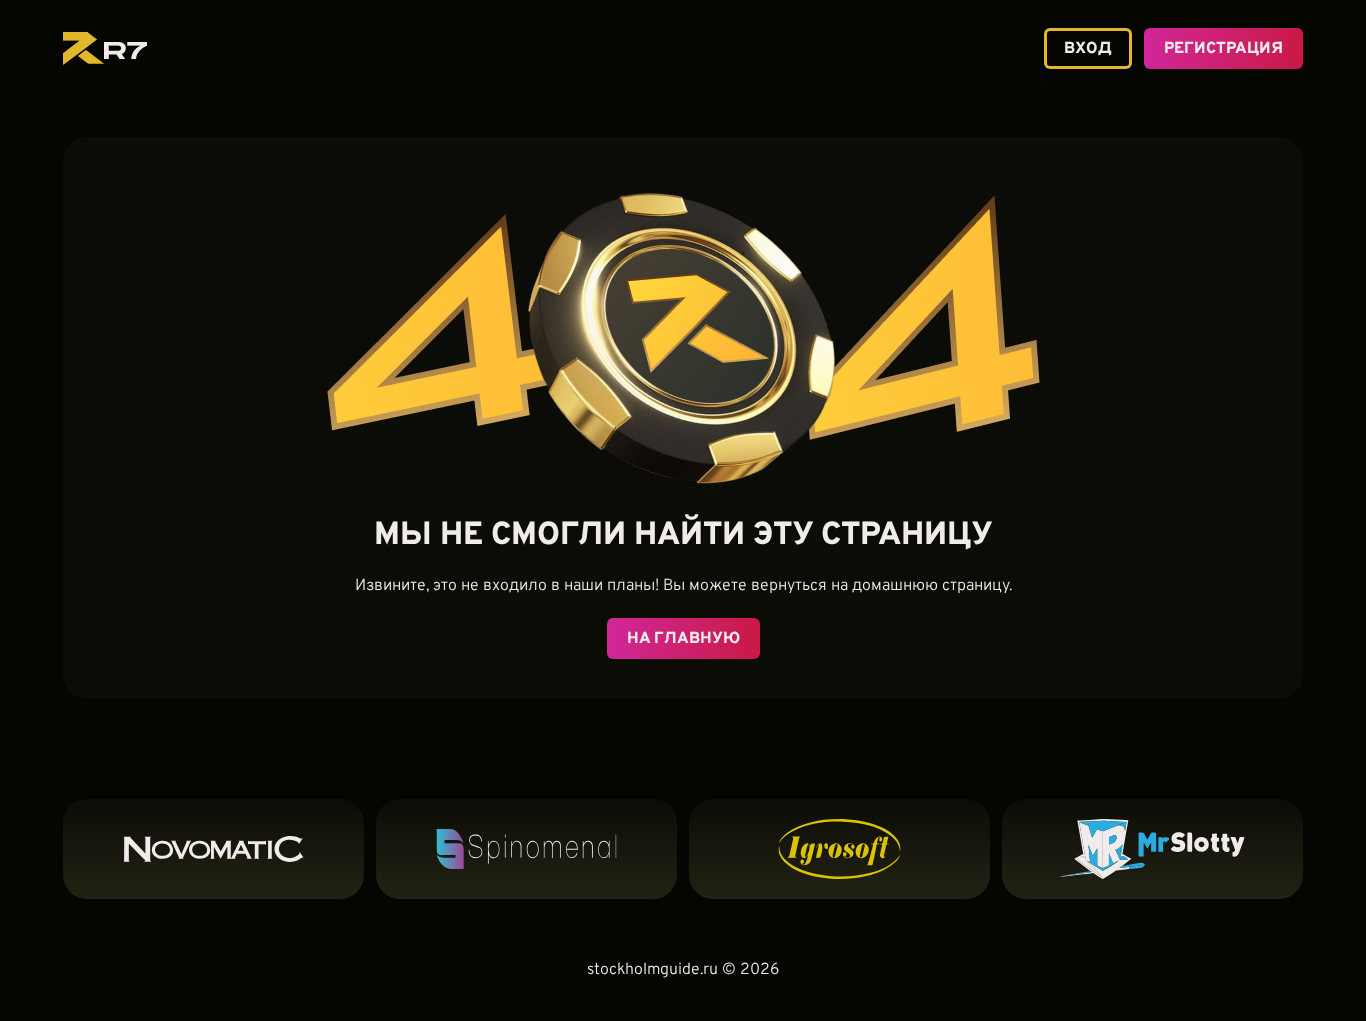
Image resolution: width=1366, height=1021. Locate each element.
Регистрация (1223, 49)
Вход (1088, 49)
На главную (683, 639)
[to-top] (1330, 968)
